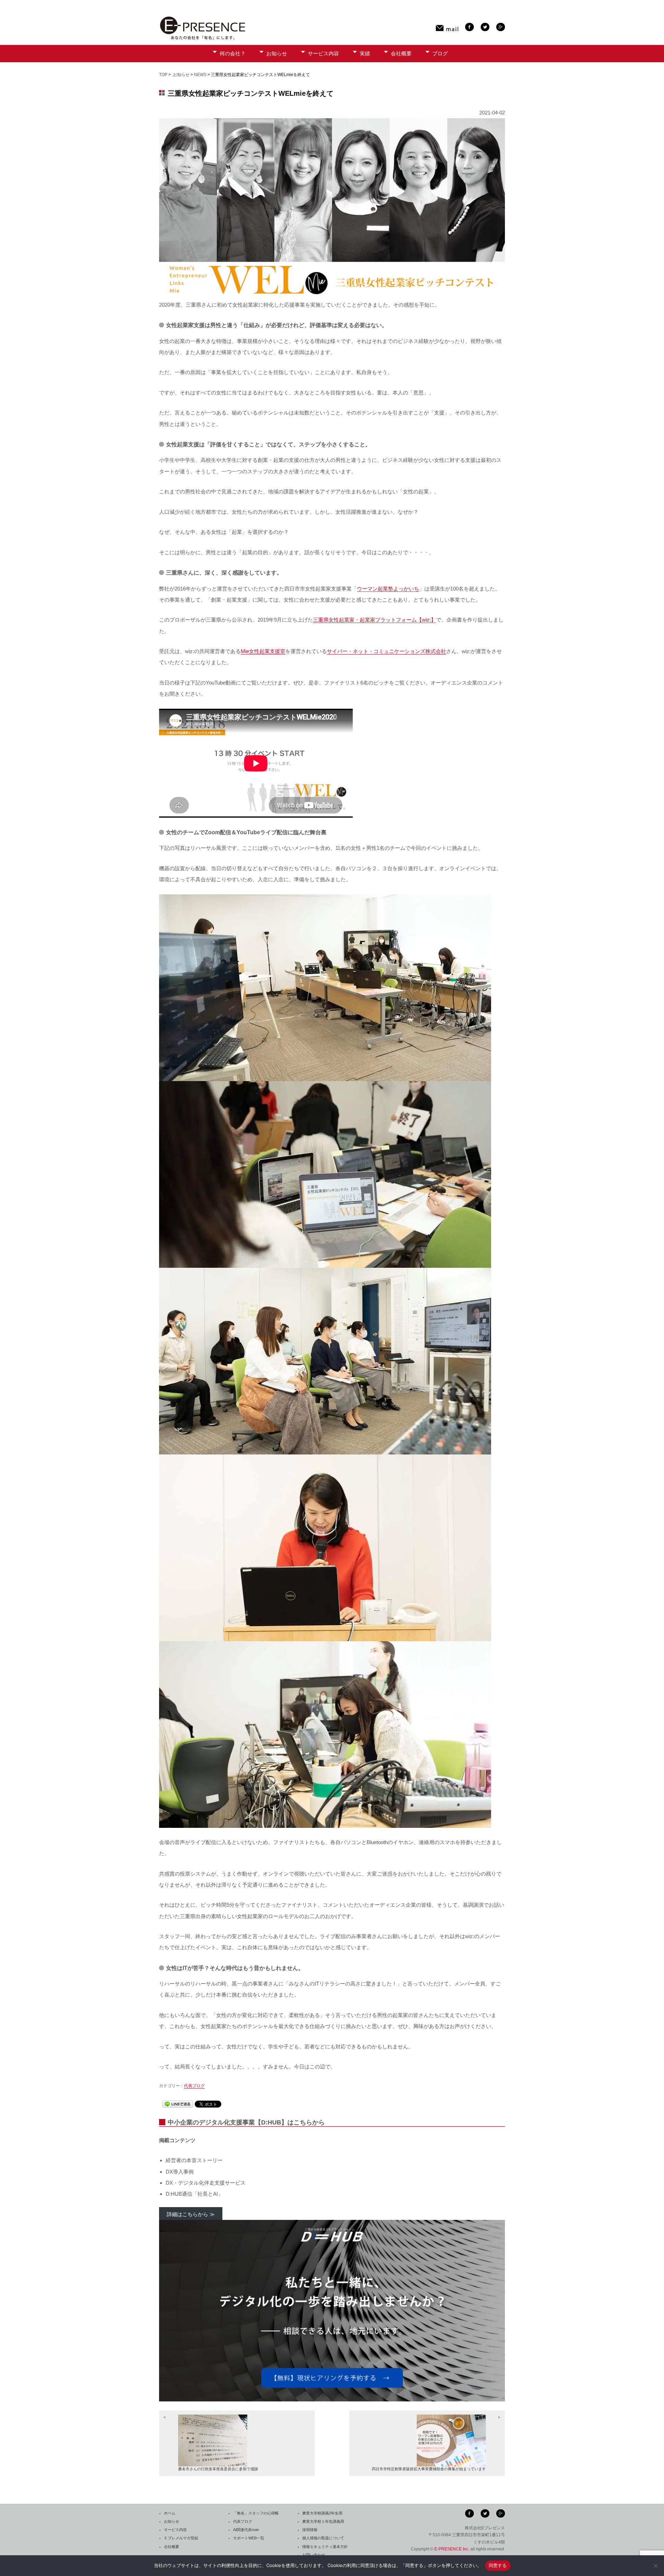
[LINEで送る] (178, 2104)
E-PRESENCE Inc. (452, 2549)
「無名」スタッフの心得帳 (256, 2513)
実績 (365, 53)
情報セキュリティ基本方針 (325, 2547)
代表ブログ (194, 2086)
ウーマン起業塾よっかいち (388, 589)
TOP (163, 75)
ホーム (170, 2513)
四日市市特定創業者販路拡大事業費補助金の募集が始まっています (429, 2469)
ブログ (440, 53)
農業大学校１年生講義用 (323, 2521)
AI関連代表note (246, 2530)
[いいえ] (655, 2566)
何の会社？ (233, 53)
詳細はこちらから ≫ (191, 2214)
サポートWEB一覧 (249, 2538)
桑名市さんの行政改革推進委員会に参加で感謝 (218, 2469)
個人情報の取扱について (323, 2538)
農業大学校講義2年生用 (322, 2513)
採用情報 (310, 2530)
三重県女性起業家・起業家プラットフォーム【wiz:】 (375, 620)
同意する (498, 2565)
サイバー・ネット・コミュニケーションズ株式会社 (386, 651)
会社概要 (401, 53)
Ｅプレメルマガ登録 (181, 2538)
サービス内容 (323, 53)
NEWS (200, 75)
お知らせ (277, 53)
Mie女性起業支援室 (263, 651)
